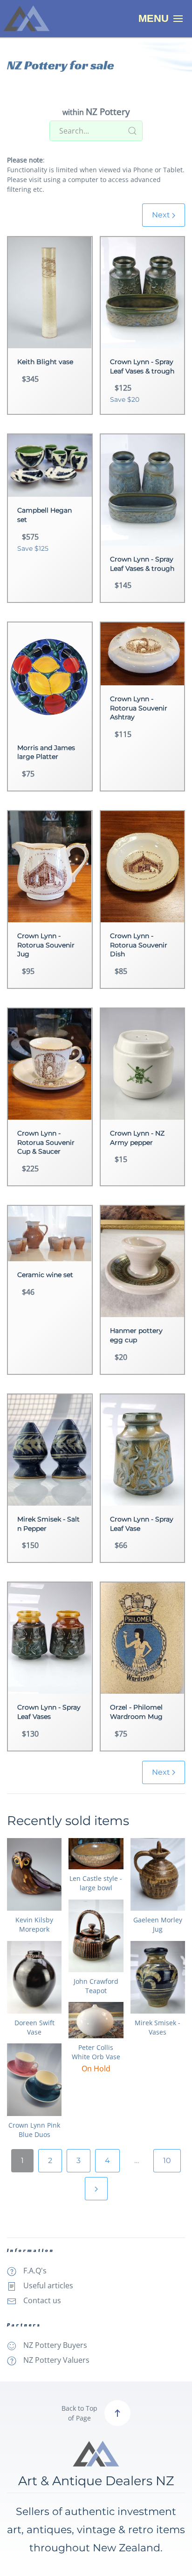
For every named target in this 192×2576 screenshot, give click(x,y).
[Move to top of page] (117, 2413)
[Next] (96, 2189)
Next (162, 215)
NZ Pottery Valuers (56, 2360)
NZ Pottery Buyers (55, 2345)
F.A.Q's (35, 2271)
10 (167, 2160)
